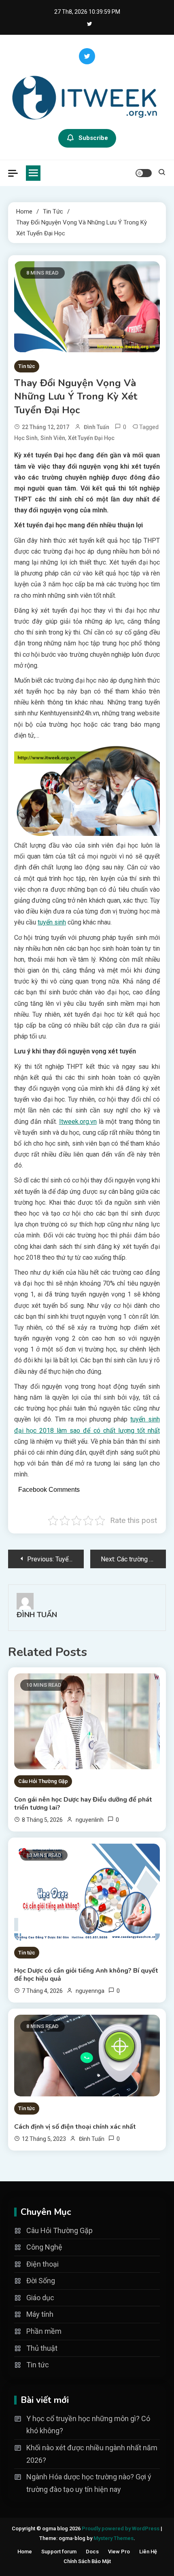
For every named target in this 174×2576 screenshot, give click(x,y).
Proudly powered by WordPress (121, 2528)
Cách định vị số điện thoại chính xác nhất (75, 2127)
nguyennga (90, 1991)
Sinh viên (53, 438)
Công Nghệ (44, 2247)
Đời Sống (41, 2281)
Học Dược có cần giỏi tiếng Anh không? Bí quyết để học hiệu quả (86, 1975)
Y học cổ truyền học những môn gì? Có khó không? (88, 2425)
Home (25, 2552)
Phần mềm (44, 2331)
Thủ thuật (42, 2348)
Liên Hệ (148, 2552)
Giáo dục (40, 2298)
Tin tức (27, 366)
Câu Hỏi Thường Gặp (43, 1781)
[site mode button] (144, 173)
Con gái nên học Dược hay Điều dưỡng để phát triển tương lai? (83, 1804)
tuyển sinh (52, 922)
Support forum (59, 2552)
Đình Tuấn (97, 427)
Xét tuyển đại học (91, 438)
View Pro (119, 2552)
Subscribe (93, 138)
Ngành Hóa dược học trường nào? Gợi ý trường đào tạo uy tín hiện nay (89, 2483)
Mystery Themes (114, 2538)
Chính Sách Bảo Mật (87, 2561)
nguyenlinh (90, 1820)
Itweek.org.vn (78, 1122)
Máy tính (40, 2314)
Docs (92, 2552)
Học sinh (26, 438)
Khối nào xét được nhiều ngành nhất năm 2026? (92, 2454)
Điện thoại (42, 2264)
